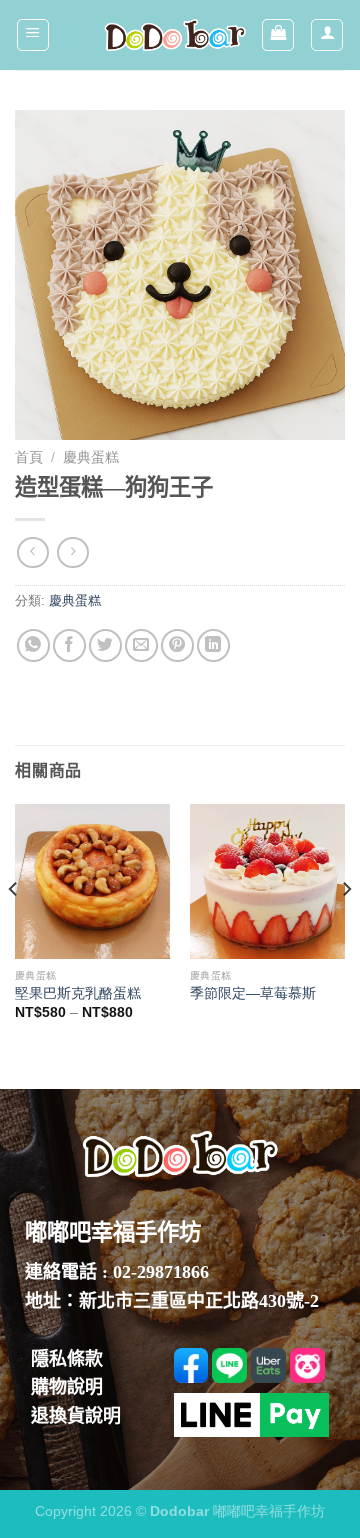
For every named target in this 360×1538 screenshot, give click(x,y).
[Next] (346, 929)
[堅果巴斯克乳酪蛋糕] (92, 881)
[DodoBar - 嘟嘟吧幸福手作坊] (175, 35)
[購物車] (278, 35)
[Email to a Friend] (141, 645)
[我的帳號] (327, 35)
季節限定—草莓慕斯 (253, 993)
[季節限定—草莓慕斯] (267, 881)
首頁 (29, 457)
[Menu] (33, 35)
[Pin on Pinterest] (177, 645)
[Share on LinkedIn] (213, 645)
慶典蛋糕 (91, 457)
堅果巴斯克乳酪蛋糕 (78, 993)
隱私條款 (67, 1359)
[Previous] (14, 929)
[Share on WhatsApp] (33, 645)
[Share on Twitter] (105, 645)
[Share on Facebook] (69, 645)
